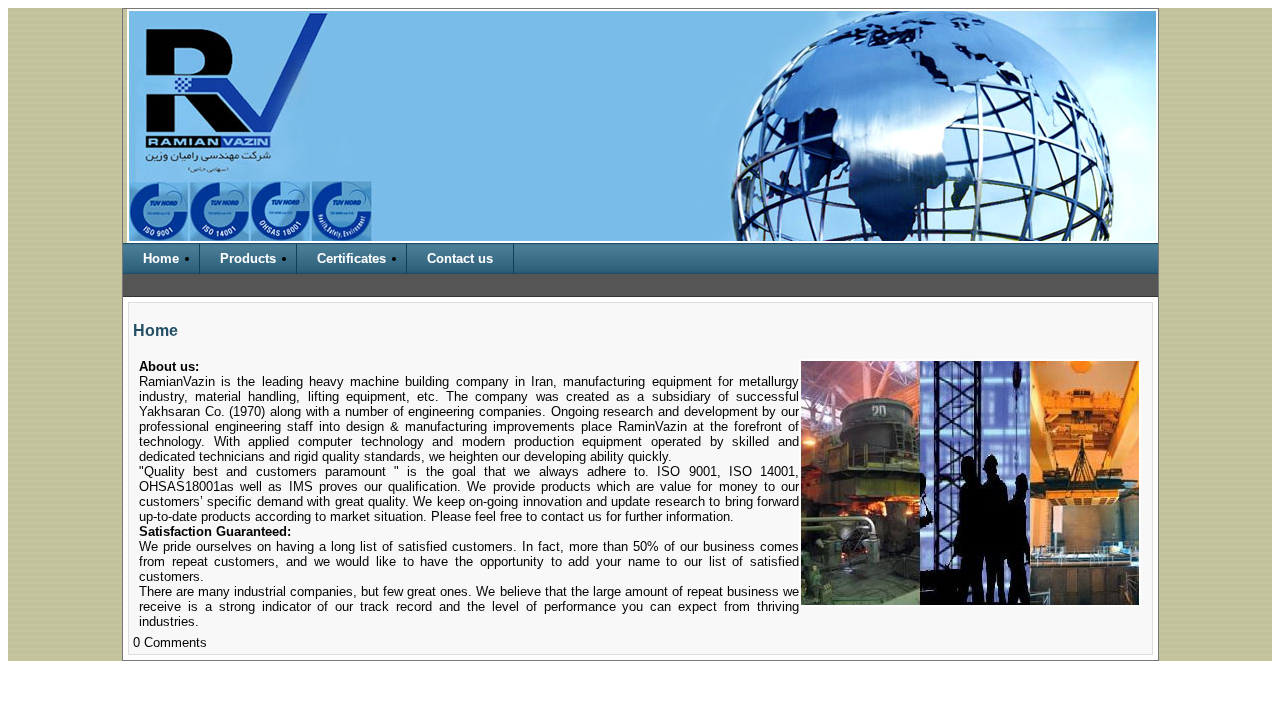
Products (248, 258)
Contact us (460, 258)
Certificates (351, 258)
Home (161, 258)
